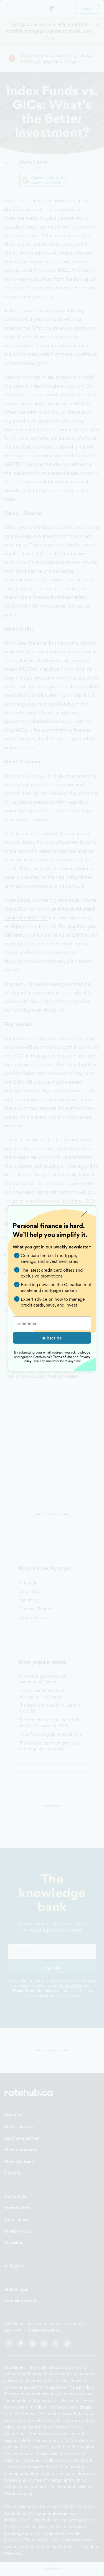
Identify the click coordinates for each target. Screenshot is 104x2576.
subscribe (52, 1338)
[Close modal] (84, 1214)
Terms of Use (63, 1357)
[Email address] (52, 1323)
